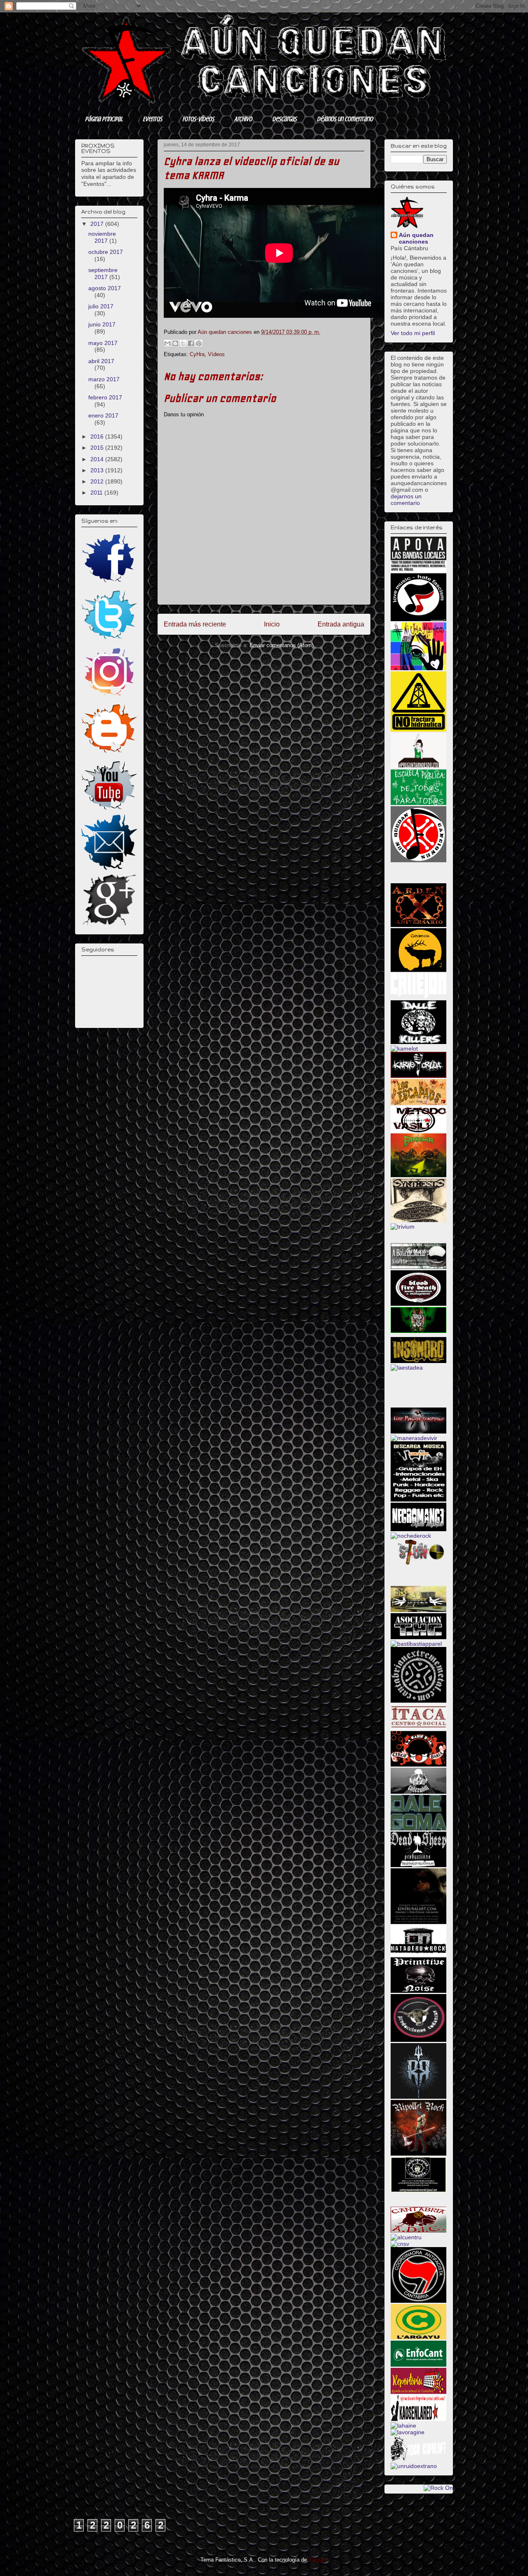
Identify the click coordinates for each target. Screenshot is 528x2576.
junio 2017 (102, 324)
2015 (98, 448)
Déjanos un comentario (345, 119)
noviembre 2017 (102, 237)
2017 (98, 224)
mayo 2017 (103, 343)
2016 (98, 436)
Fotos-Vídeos (198, 119)
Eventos (152, 119)
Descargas (284, 119)
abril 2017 (101, 361)
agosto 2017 (105, 288)
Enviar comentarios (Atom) (282, 645)
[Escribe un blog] (175, 343)
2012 (98, 481)
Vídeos (216, 354)
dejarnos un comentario (406, 500)
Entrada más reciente (195, 624)
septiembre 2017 (103, 273)
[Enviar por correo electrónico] (167, 343)
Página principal (104, 119)
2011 (97, 493)
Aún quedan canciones (416, 238)
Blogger (317, 2560)
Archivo (243, 119)
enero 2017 (103, 415)
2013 (98, 470)
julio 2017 (101, 306)
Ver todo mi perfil (413, 333)
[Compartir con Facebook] (191, 343)
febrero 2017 (105, 397)
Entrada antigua (341, 624)
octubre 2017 (106, 252)
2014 (98, 459)
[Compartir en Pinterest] (199, 343)
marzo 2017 (104, 379)
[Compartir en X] (183, 343)
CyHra (197, 354)
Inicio (272, 624)
